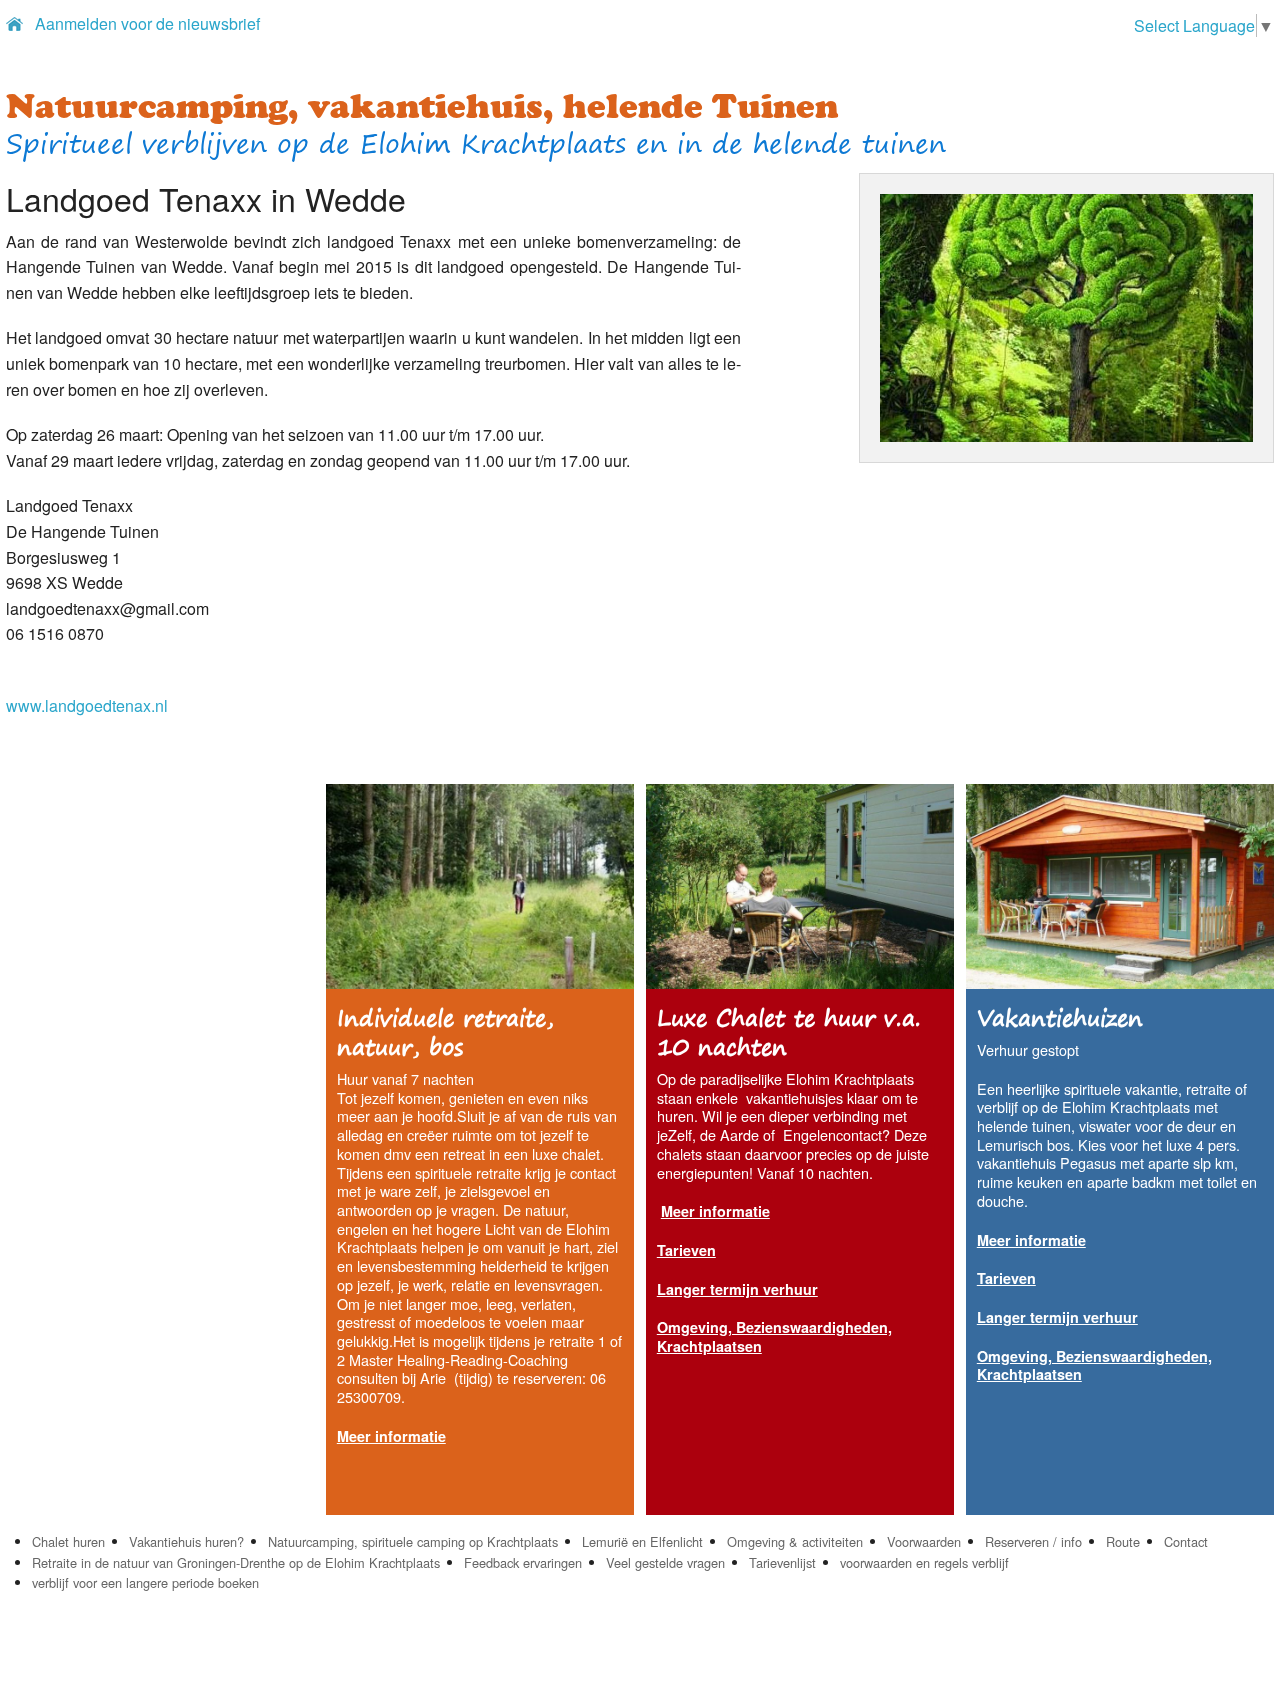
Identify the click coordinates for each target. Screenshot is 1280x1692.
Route (1123, 1541)
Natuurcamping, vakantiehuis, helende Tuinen (422, 106)
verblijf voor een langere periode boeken (145, 1582)
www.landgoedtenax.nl (87, 705)
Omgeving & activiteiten (795, 1541)
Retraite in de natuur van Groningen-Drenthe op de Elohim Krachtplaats (236, 1562)
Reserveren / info (1033, 1541)
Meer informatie (715, 1211)
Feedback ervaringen (523, 1562)
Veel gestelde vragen (665, 1562)
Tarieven (686, 1250)
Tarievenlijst (782, 1562)
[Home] (14, 23)
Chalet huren (68, 1541)
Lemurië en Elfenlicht (642, 1541)
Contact (1186, 1541)
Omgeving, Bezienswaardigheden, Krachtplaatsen (774, 1336)
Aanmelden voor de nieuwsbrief (147, 23)
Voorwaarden (924, 1541)
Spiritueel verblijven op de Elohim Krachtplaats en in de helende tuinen (476, 143)
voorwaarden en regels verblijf (924, 1562)
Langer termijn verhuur (737, 1289)
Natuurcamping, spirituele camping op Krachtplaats (413, 1541)
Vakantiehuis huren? (186, 1541)
